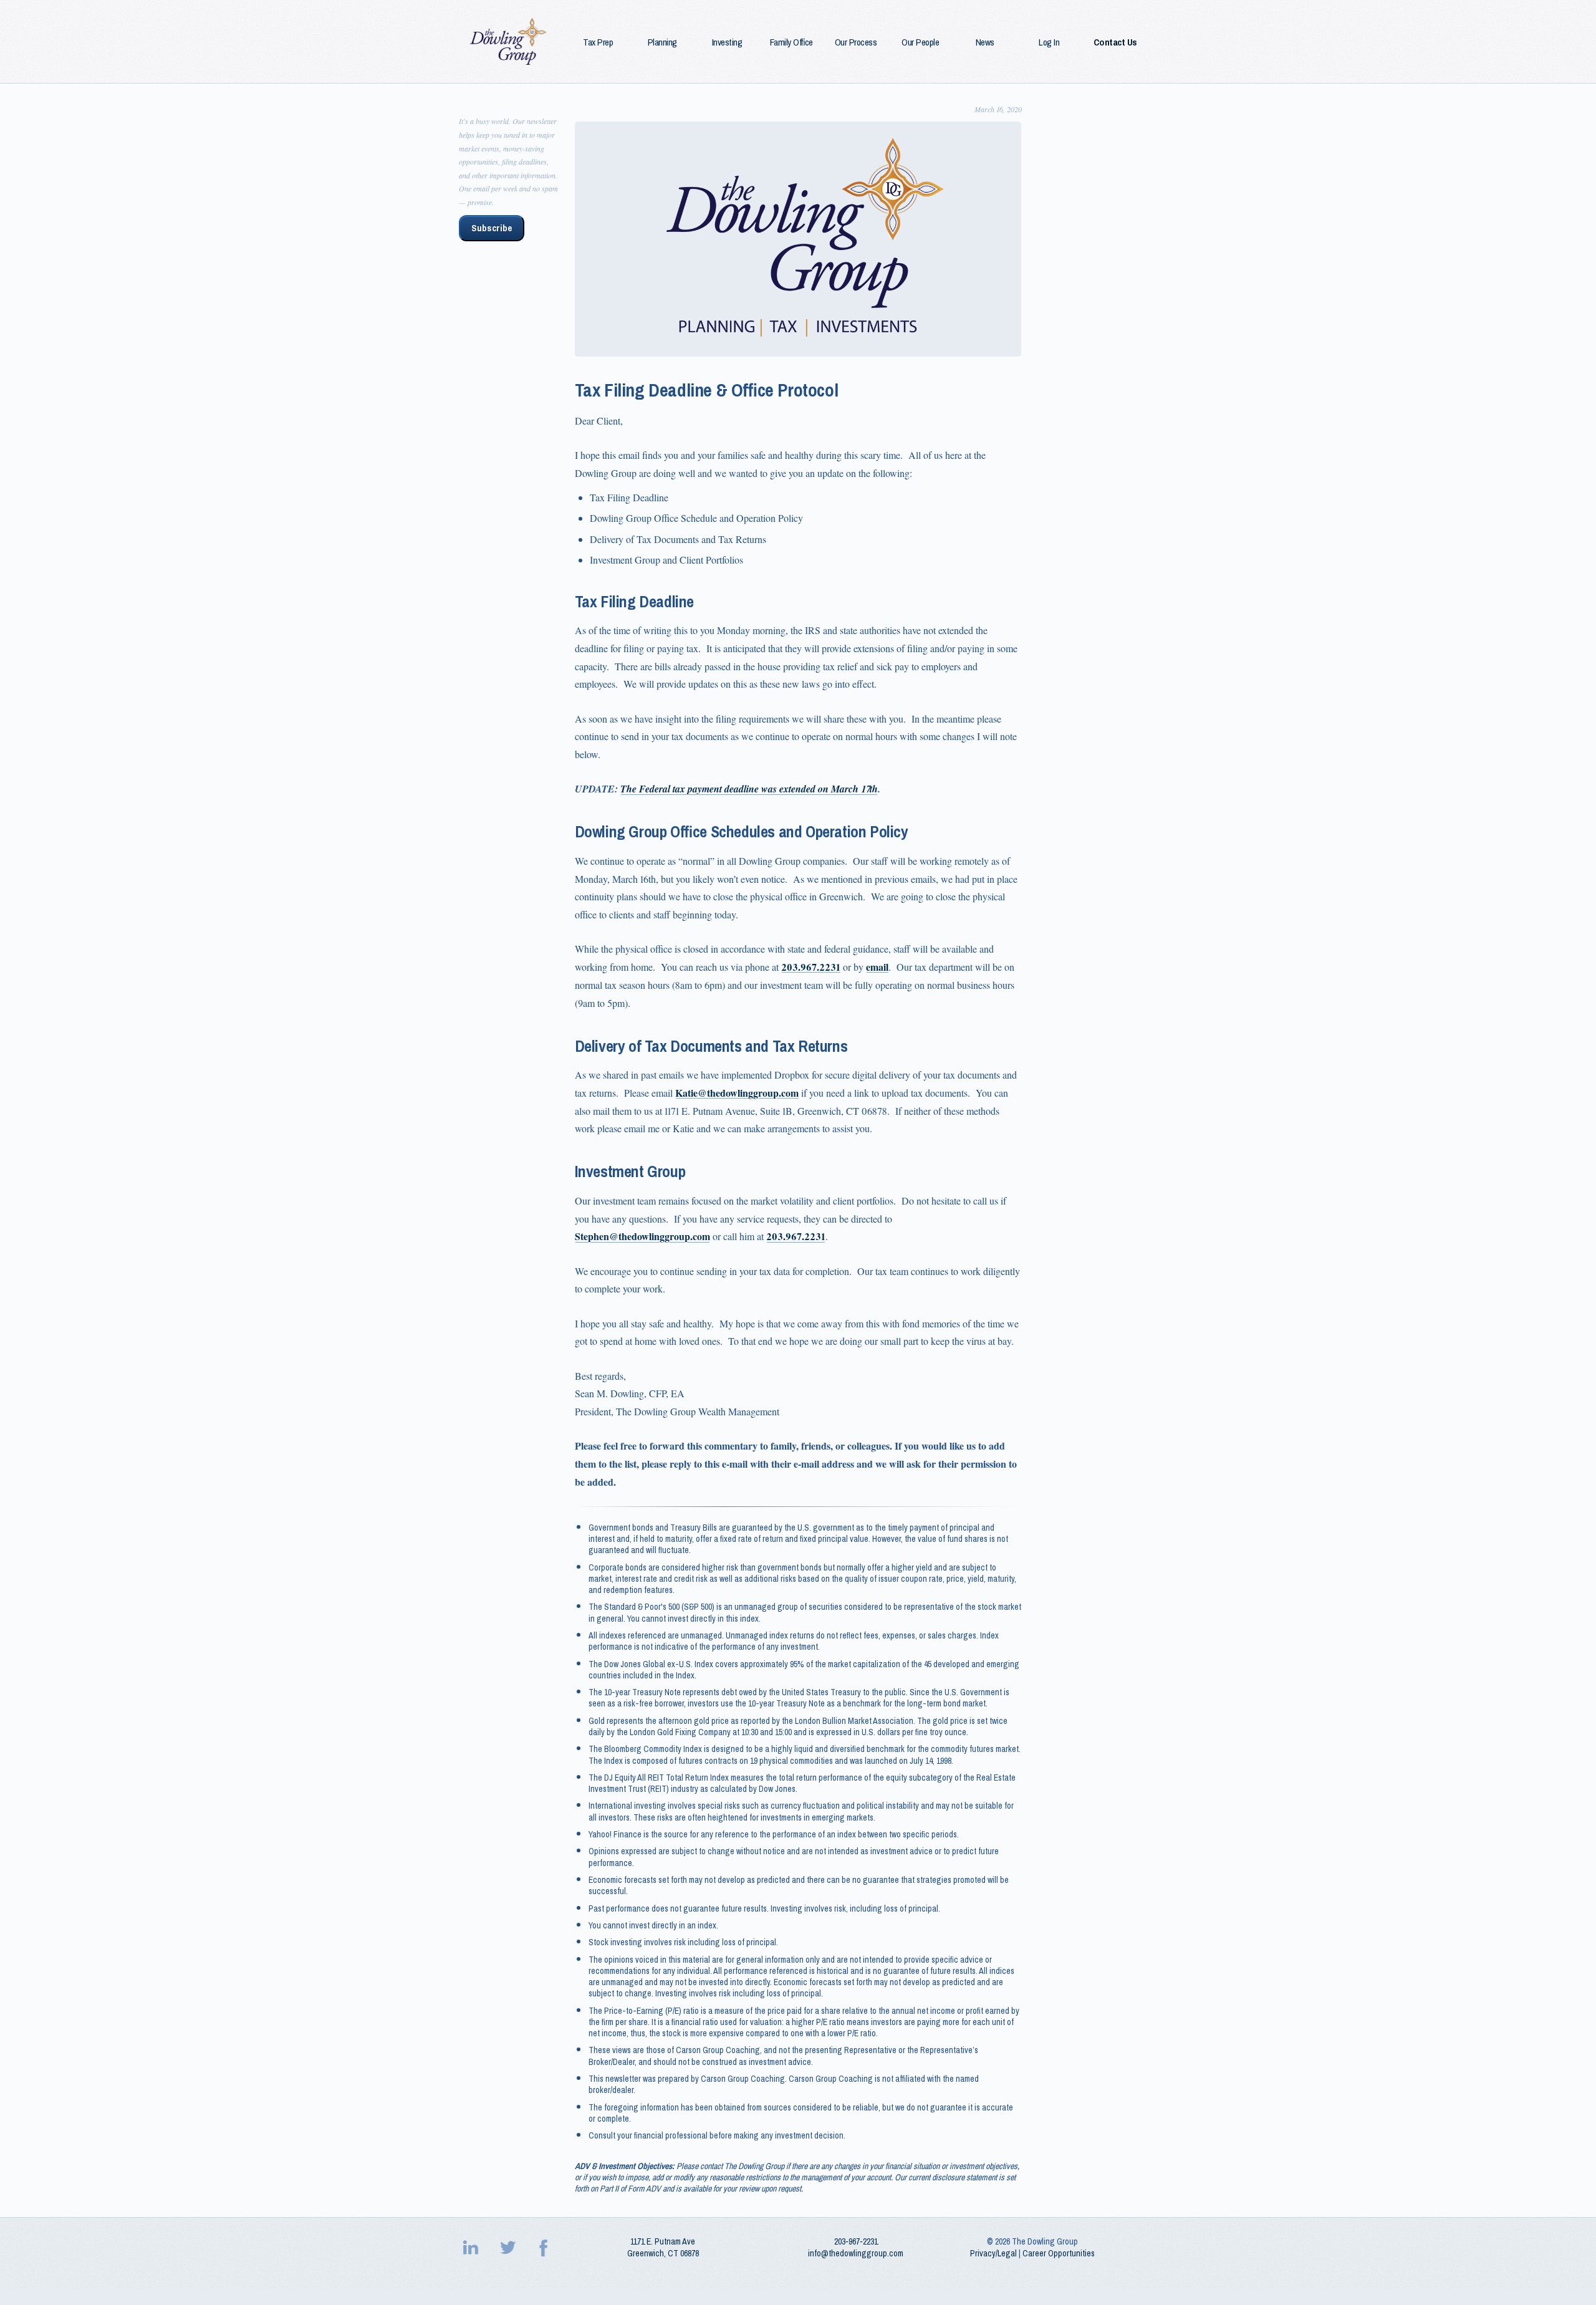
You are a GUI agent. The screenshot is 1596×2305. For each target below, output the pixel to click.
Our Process (856, 42)
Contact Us (1115, 42)
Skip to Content (31, 7)
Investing (727, 42)
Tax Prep (598, 42)
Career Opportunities (1059, 2253)
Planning (662, 42)
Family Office (791, 42)
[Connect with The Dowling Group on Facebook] (545, 2248)
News (985, 42)
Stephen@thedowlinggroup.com (642, 1236)
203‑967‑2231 (856, 2241)
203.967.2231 (811, 967)
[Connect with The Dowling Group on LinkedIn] (472, 2248)
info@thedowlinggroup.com (856, 2253)
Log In (1049, 42)
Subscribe (492, 228)
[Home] (509, 41)
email (877, 967)
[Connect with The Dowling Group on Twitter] (509, 2248)
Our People (920, 42)
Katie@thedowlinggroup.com (737, 1093)
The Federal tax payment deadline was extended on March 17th (749, 789)
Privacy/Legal (993, 2253)
